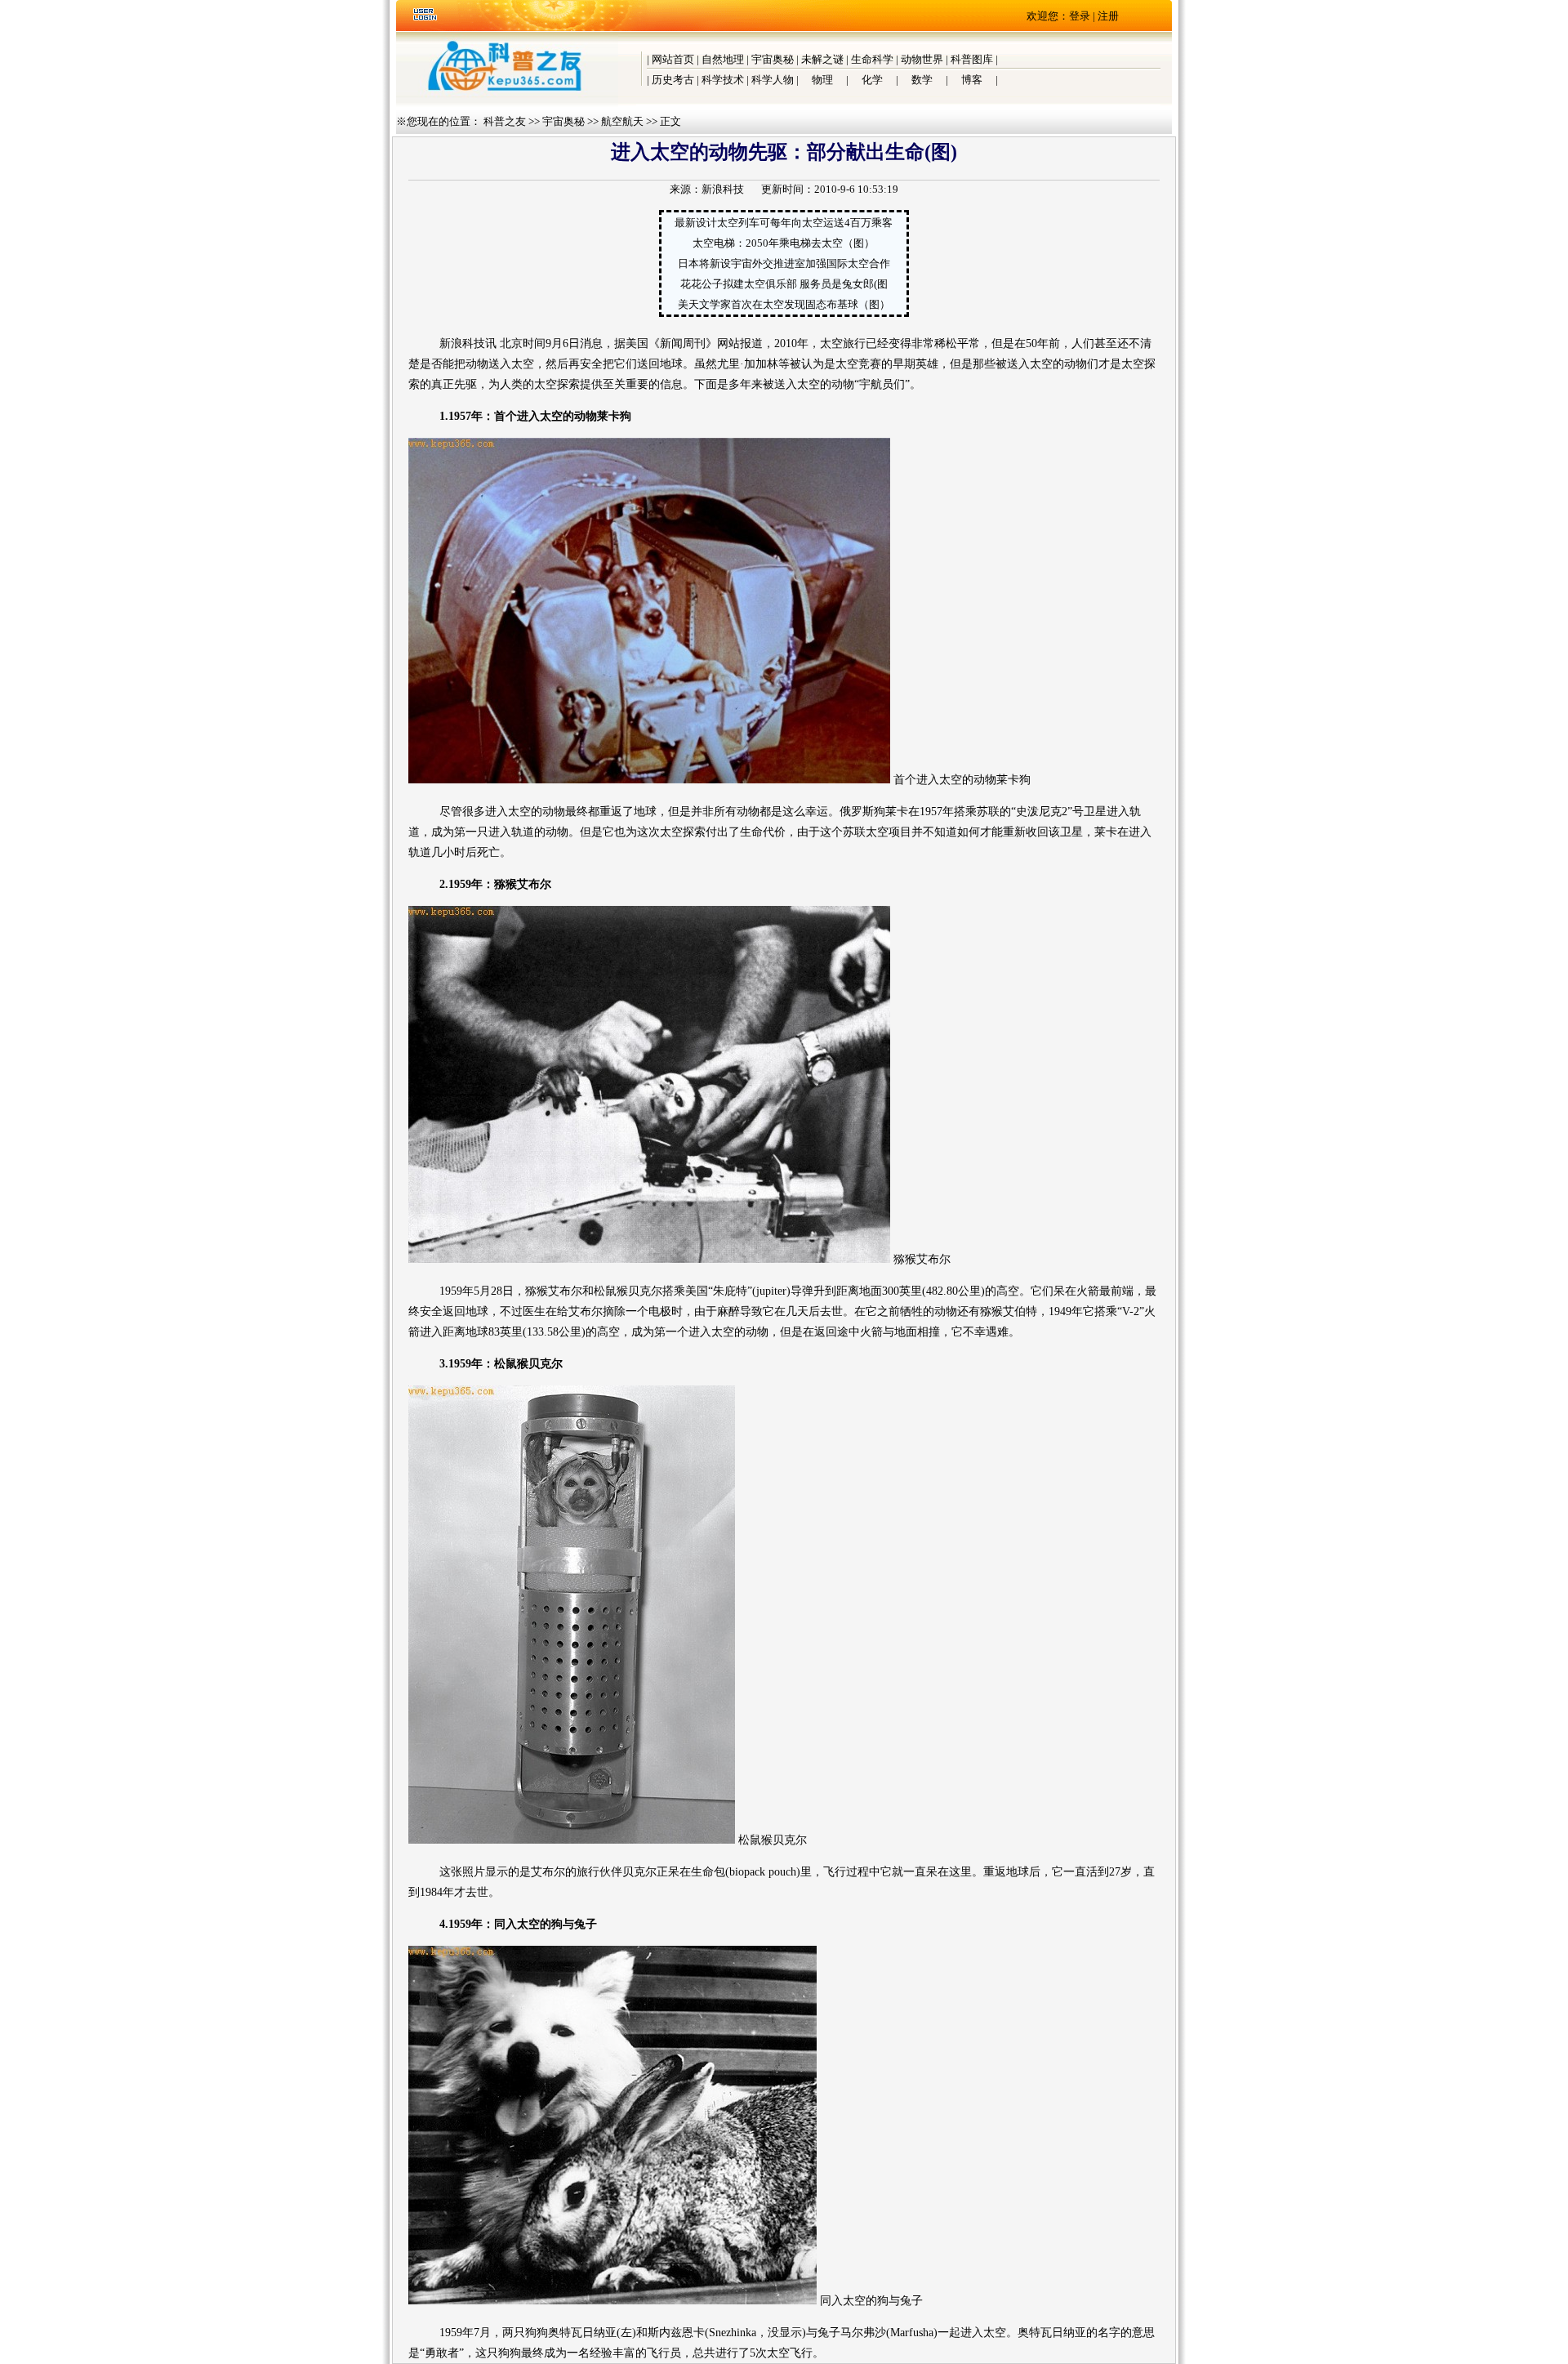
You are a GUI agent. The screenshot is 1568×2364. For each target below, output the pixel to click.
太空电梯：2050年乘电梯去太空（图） (784, 243)
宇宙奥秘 (773, 59)
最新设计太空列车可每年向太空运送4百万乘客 (784, 223)
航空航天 (622, 121)
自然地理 (723, 59)
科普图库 (972, 59)
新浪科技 (723, 189)
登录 (1080, 16)
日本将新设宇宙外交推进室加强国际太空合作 (784, 263)
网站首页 (673, 59)
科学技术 (723, 80)
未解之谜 (822, 59)
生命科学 (872, 59)
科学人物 (773, 80)
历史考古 (673, 80)
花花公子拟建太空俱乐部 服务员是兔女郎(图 (784, 284)
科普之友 (505, 121)
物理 (822, 80)
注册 (1108, 16)
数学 (922, 80)
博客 (972, 80)
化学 (872, 80)
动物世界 (922, 59)
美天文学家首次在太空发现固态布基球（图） (784, 304)
